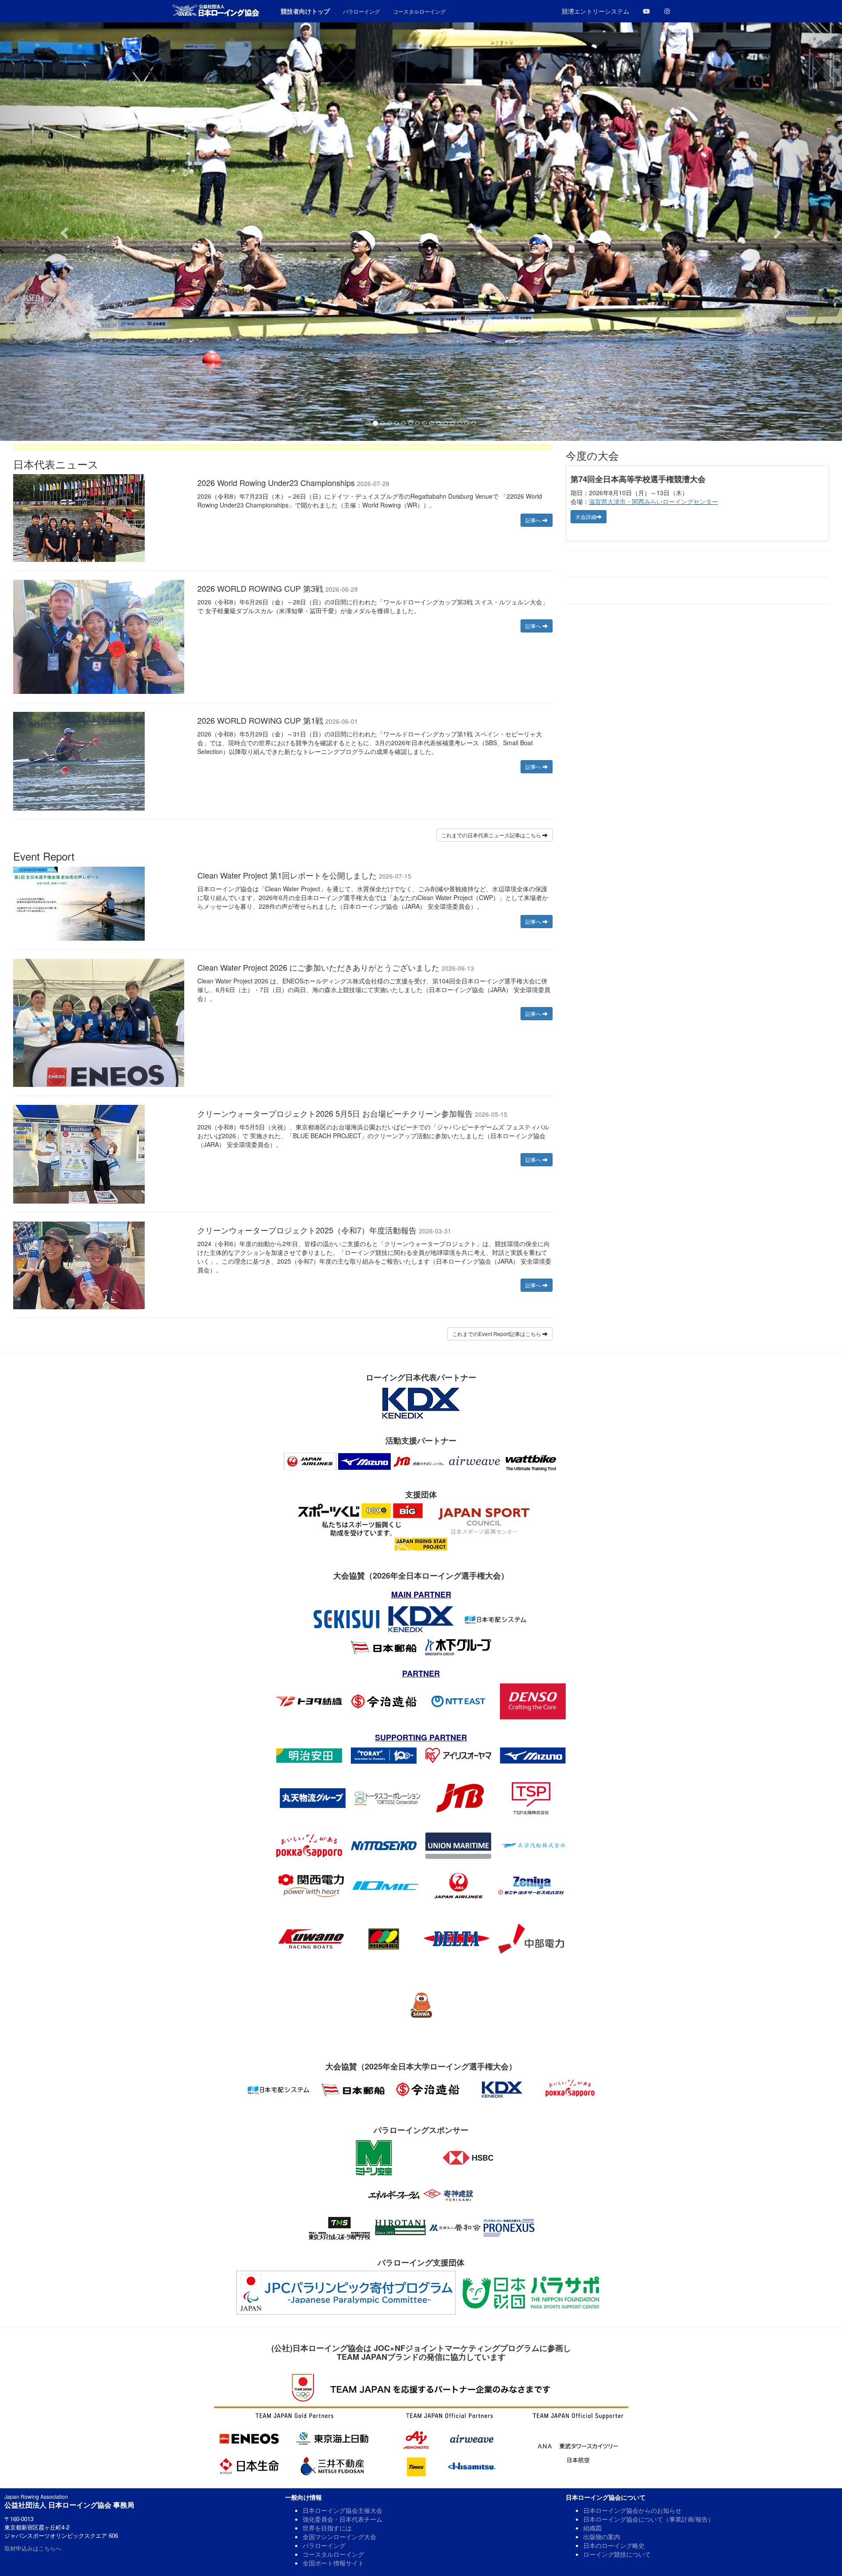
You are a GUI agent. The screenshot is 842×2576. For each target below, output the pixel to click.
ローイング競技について (617, 2554)
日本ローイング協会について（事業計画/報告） (649, 2519)
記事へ (534, 520)
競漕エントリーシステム (596, 11)
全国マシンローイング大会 (339, 2537)
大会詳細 (586, 516)
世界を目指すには (327, 2528)
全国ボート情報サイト (333, 2563)
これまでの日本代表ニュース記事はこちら (492, 835)
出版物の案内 (602, 2537)
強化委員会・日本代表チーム (343, 2519)
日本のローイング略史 (614, 2545)
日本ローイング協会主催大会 (343, 2510)
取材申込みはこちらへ (33, 2548)
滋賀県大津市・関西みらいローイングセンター (653, 501)
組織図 (592, 2528)
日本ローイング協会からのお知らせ (632, 2510)
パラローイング (324, 2545)
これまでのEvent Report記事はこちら (497, 1334)
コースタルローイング (333, 2554)
